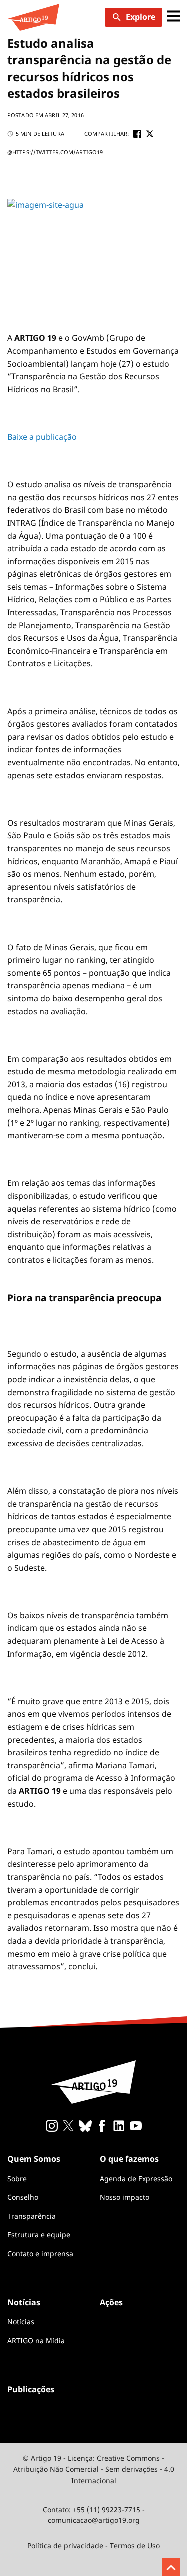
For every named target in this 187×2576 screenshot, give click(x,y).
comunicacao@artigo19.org (94, 2520)
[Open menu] (173, 17)
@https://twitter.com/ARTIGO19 (55, 152)
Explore (140, 17)
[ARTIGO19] (33, 17)
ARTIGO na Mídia (36, 2340)
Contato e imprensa (40, 2253)
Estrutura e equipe (39, 2234)
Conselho (23, 2197)
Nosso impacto (124, 2197)
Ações (111, 2302)
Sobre (17, 2178)
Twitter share (150, 134)
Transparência (32, 2216)
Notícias (21, 2321)
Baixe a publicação (42, 437)
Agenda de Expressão (136, 2178)
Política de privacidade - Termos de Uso (93, 2545)
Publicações (31, 2389)
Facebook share (137, 134)
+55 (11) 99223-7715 (106, 2509)
